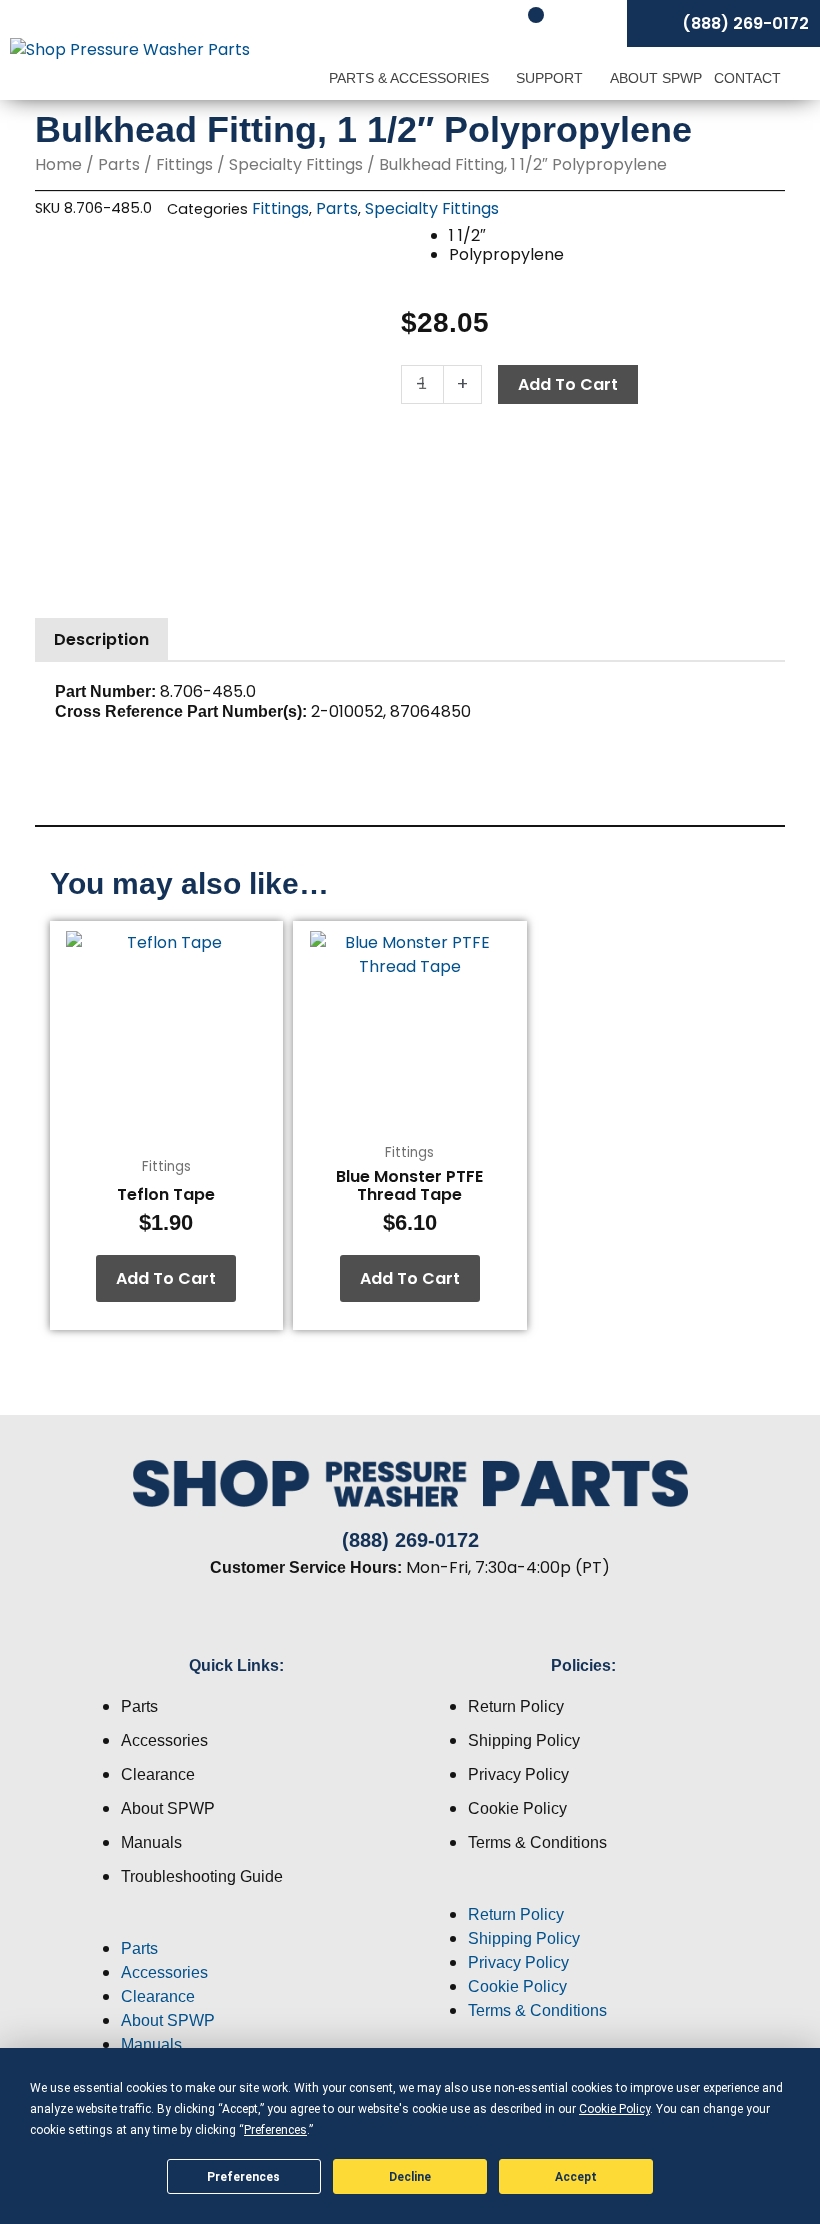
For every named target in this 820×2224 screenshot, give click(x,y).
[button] (236, 1925)
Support (551, 78)
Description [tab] (101, 639)
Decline (410, 2177)
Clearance (158, 1774)
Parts (119, 164)
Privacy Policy (518, 1774)
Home (58, 164)
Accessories (164, 1740)
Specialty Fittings (296, 164)
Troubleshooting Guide (202, 1876)
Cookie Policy (517, 1808)
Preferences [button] (275, 2130)
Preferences (243, 2177)
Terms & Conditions (537, 1842)
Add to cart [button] (166, 1278)
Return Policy (516, 1706)
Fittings (184, 164)
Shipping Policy (524, 1740)
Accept (576, 2177)
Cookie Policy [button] (614, 2109)
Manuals (151, 1842)
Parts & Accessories (411, 78)
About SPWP (656, 78)
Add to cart (568, 384)
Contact (747, 78)
